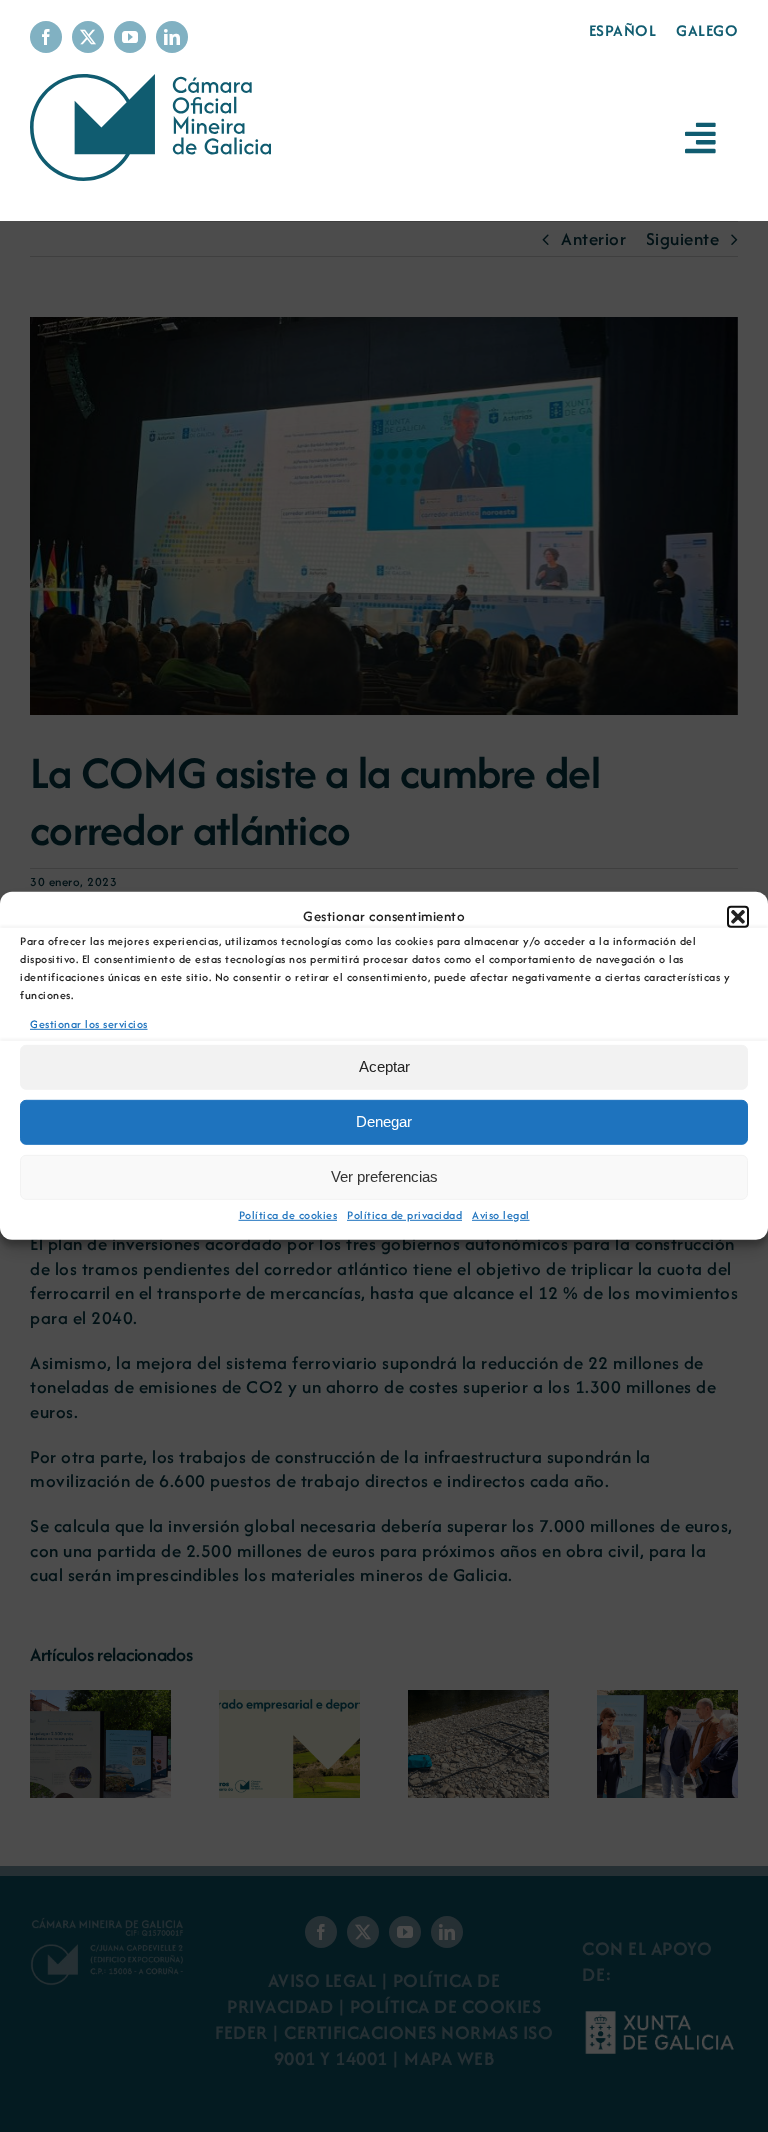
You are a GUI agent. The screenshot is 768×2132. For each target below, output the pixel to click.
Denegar (384, 1121)
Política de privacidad (404, 1215)
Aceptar (384, 1066)
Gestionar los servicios (89, 1024)
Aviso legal (501, 1215)
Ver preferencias (384, 1176)
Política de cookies (288, 1215)
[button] (738, 917)
